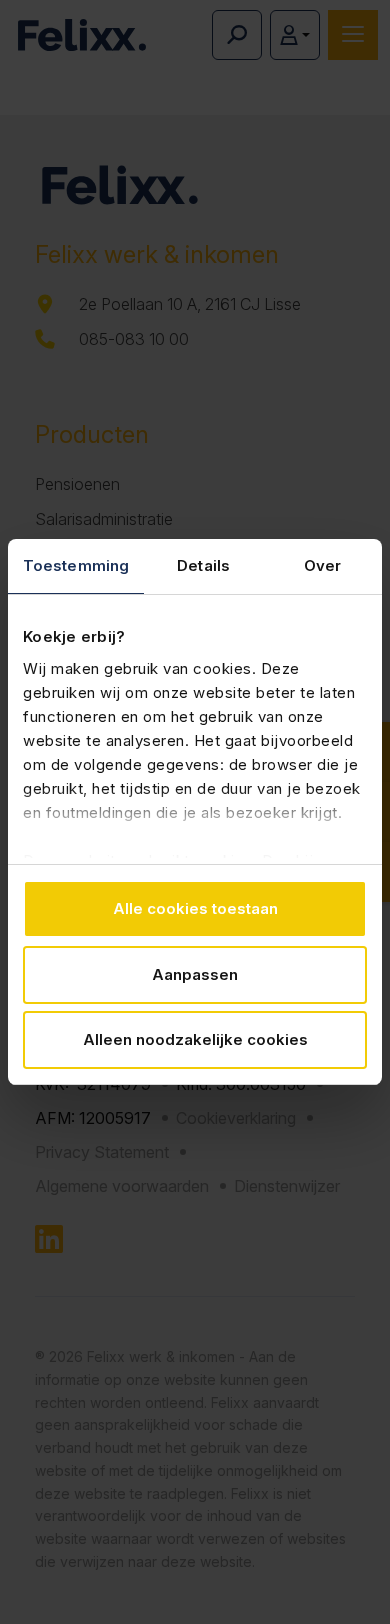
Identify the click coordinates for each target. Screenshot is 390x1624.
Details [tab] (203, 565)
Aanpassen (195, 974)
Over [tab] (322, 565)
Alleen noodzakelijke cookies (195, 1039)
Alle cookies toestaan (195, 908)
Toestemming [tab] (76, 565)
